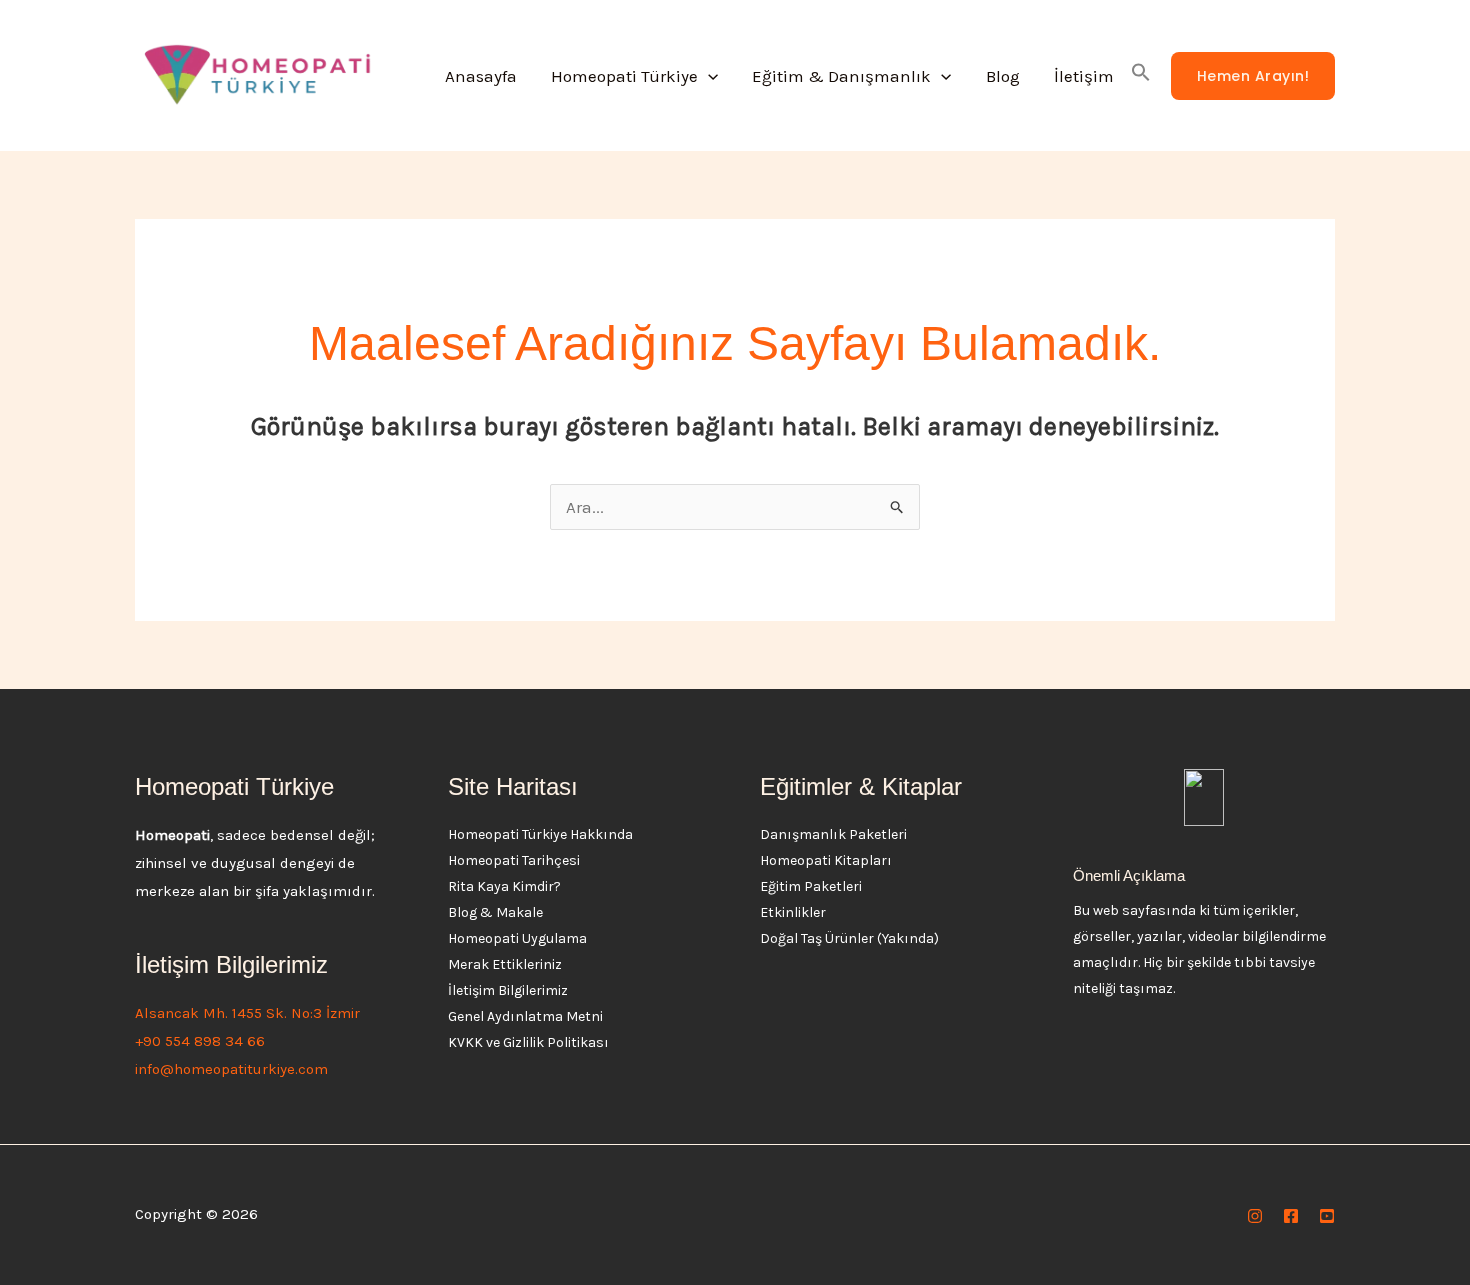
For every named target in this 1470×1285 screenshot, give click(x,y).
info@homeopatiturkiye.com (231, 1069)
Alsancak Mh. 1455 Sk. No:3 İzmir (247, 1013)
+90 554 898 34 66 (200, 1041)
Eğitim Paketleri (811, 886)
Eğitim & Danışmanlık (841, 76)
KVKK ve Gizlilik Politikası (528, 1042)
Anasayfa (481, 76)
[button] (708, 76)
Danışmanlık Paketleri (833, 834)
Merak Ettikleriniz (505, 964)
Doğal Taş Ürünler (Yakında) (849, 938)
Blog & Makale (495, 912)
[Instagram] (1255, 1216)
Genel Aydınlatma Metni (525, 1016)
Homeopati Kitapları (826, 860)
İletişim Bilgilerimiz (508, 990)
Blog (1003, 76)
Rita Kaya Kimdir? (504, 886)
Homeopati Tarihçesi (514, 860)
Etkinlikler (793, 912)
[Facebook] (1291, 1216)
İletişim (1084, 76)
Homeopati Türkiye (624, 76)
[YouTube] (1327, 1216)
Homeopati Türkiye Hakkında (540, 834)
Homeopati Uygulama (517, 938)
